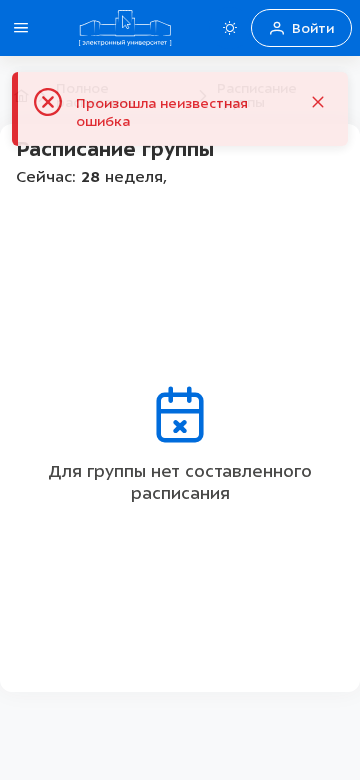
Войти (313, 28)
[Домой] (125, 28)
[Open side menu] (21, 28)
